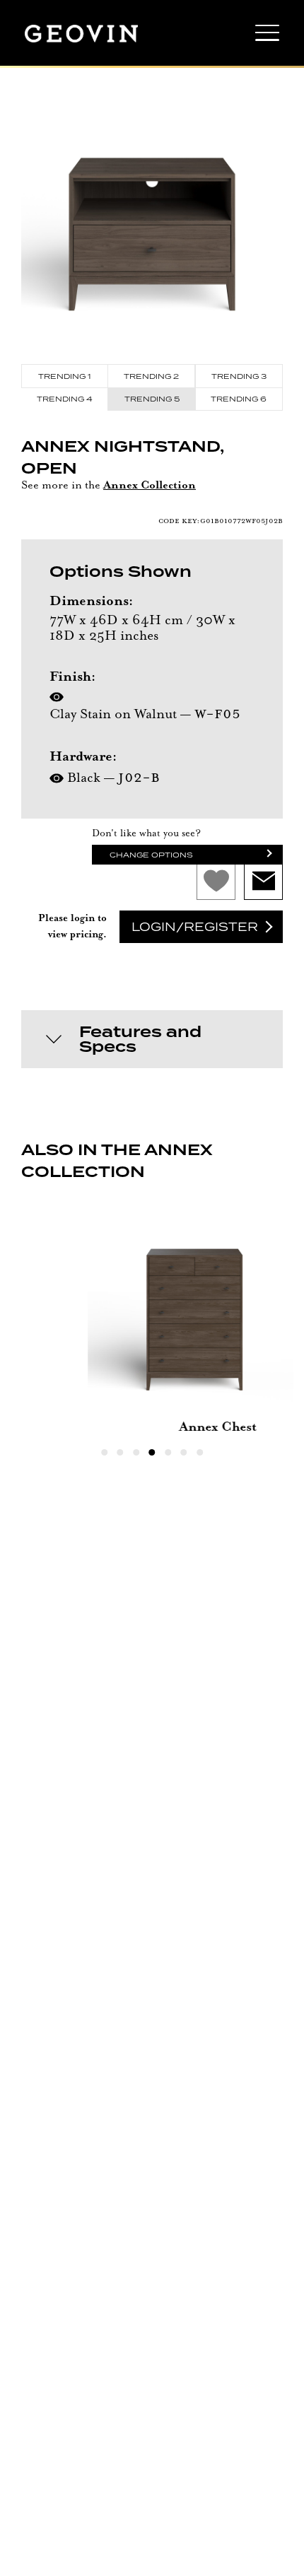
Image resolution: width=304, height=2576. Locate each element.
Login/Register (195, 927)
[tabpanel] (152, 1321)
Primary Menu (267, 37)
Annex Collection (150, 486)
